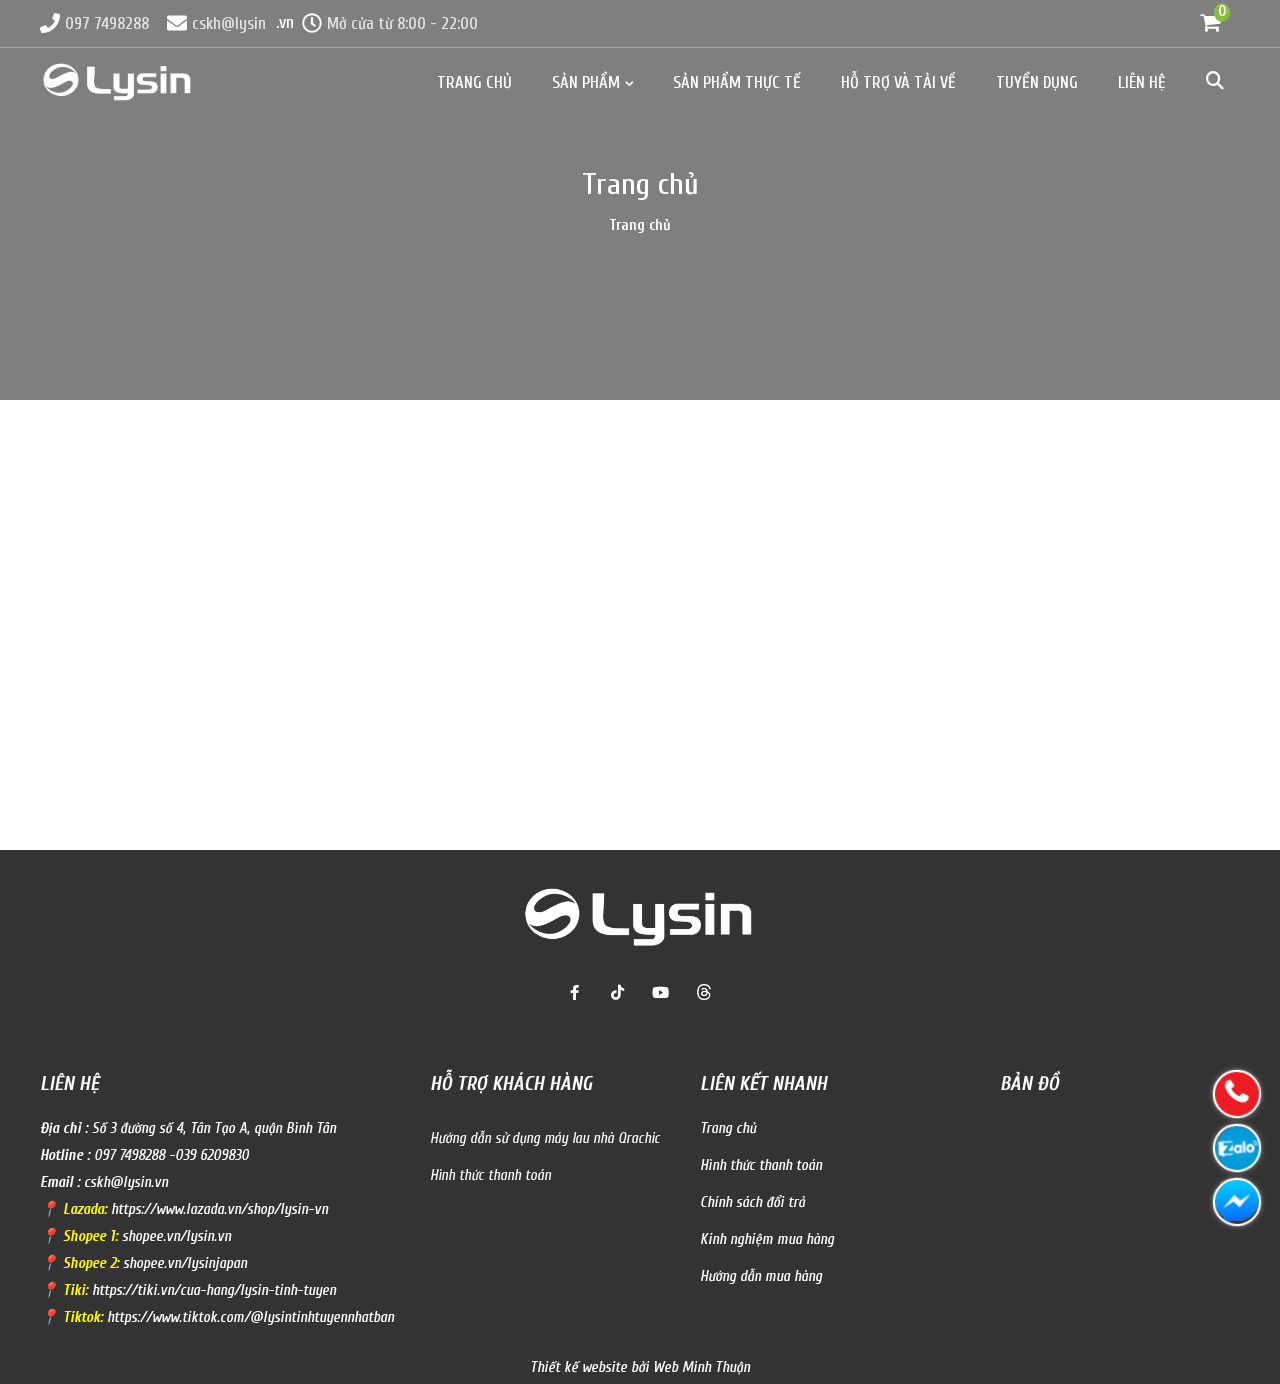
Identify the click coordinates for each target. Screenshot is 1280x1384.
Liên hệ (1142, 82)
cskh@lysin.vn (126, 1182)
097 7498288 (107, 23)
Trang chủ (474, 82)
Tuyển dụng (1037, 82)
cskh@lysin (229, 23)
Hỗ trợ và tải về (898, 82)
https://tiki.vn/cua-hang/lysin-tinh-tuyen (214, 1290)
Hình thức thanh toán (490, 1175)
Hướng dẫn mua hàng (761, 1276)
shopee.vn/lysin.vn (176, 1236)
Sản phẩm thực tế (737, 82)
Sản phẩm (586, 82)
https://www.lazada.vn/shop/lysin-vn (219, 1209)
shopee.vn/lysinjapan (185, 1263)
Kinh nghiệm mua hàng (767, 1239)
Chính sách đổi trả (752, 1202)
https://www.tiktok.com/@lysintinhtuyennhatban (250, 1317)
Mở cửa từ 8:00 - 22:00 (402, 23)
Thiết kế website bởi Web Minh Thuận (640, 1367)
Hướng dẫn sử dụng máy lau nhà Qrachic (545, 1138)
